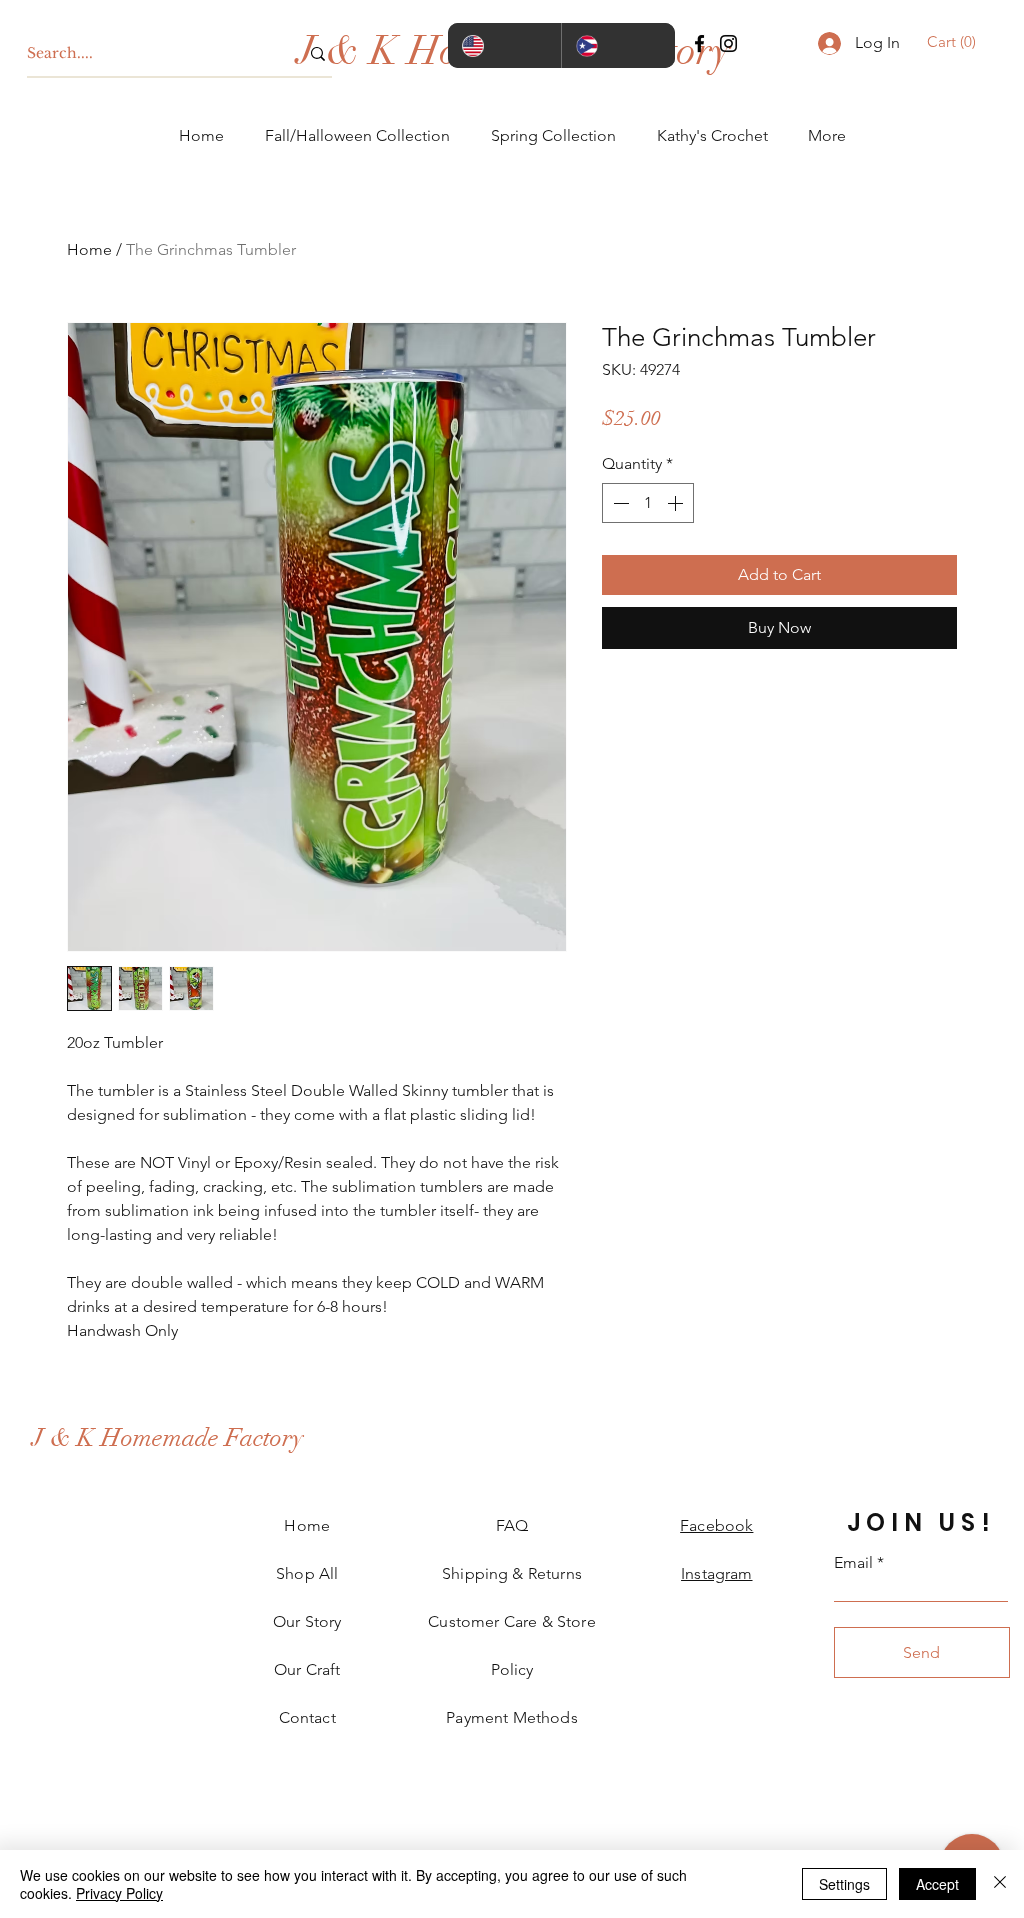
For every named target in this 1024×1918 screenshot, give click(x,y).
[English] (504, 45)
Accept (937, 1884)
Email (853, 1563)
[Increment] (677, 503)
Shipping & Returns (512, 1573)
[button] (954, 42)
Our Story (307, 1621)
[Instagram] (728, 43)
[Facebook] (699, 43)
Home (89, 249)
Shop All (307, 1573)
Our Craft (307, 1669)
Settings (844, 1884)
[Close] (1000, 1884)
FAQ (512, 1525)
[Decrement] (619, 503)
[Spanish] (618, 45)
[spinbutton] (648, 503)
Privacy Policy (119, 1893)
